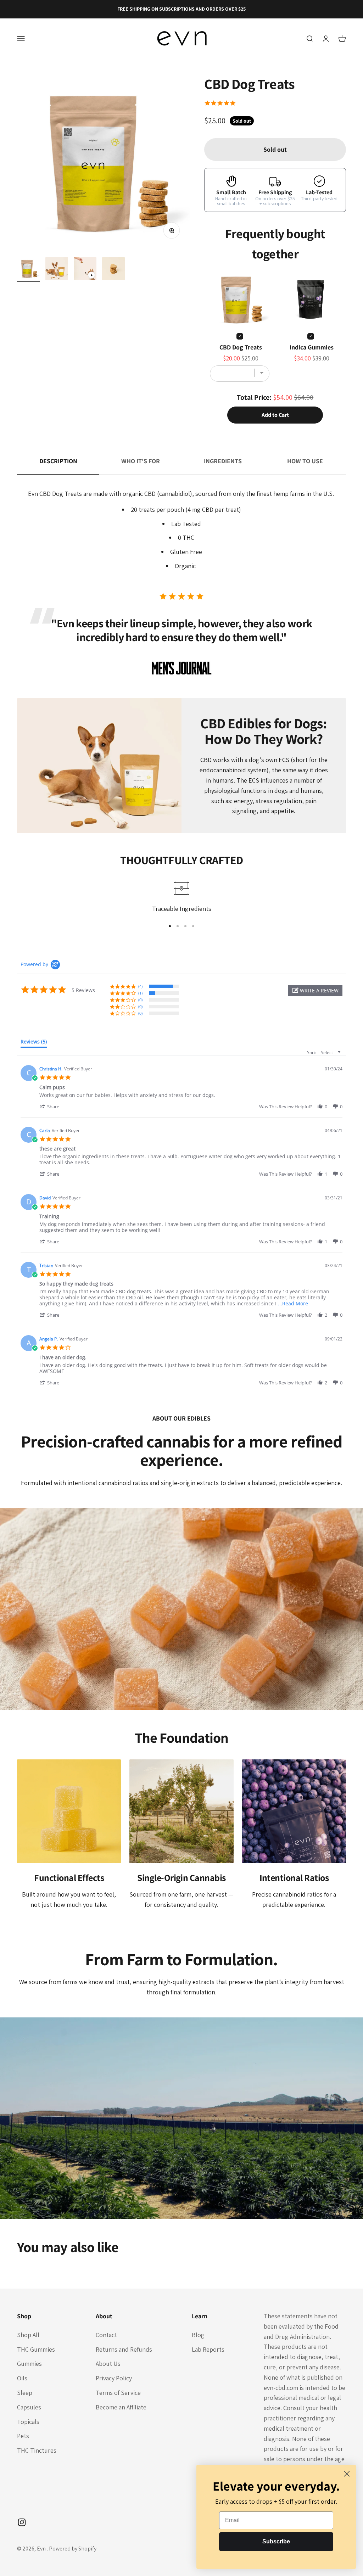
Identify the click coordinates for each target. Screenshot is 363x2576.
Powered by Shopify (73, 2549)
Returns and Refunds (124, 2349)
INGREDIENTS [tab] (223, 461)
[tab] (34, 1043)
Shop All (28, 2335)
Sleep (25, 2393)
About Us (108, 2364)
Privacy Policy (114, 2378)
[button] (315, 990)
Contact (106, 2335)
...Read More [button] (293, 1303)
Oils (22, 2378)
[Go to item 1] (28, 270)
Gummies (29, 2364)
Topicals (28, 2422)
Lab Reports (208, 2349)
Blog (198, 2335)
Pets (23, 2436)
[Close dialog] (347, 2474)
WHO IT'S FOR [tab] (141, 461)
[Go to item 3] (85, 270)
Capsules (29, 2407)
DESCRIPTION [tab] (58, 461)
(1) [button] (140, 993)
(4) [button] (140, 986)
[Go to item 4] (113, 270)
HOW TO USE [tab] (305, 461)
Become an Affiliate (121, 2407)
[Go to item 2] (57, 270)
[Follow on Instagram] (22, 2522)
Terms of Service (118, 2393)
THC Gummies (36, 2349)
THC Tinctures (37, 2450)
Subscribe (276, 2541)
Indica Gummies (312, 347)
